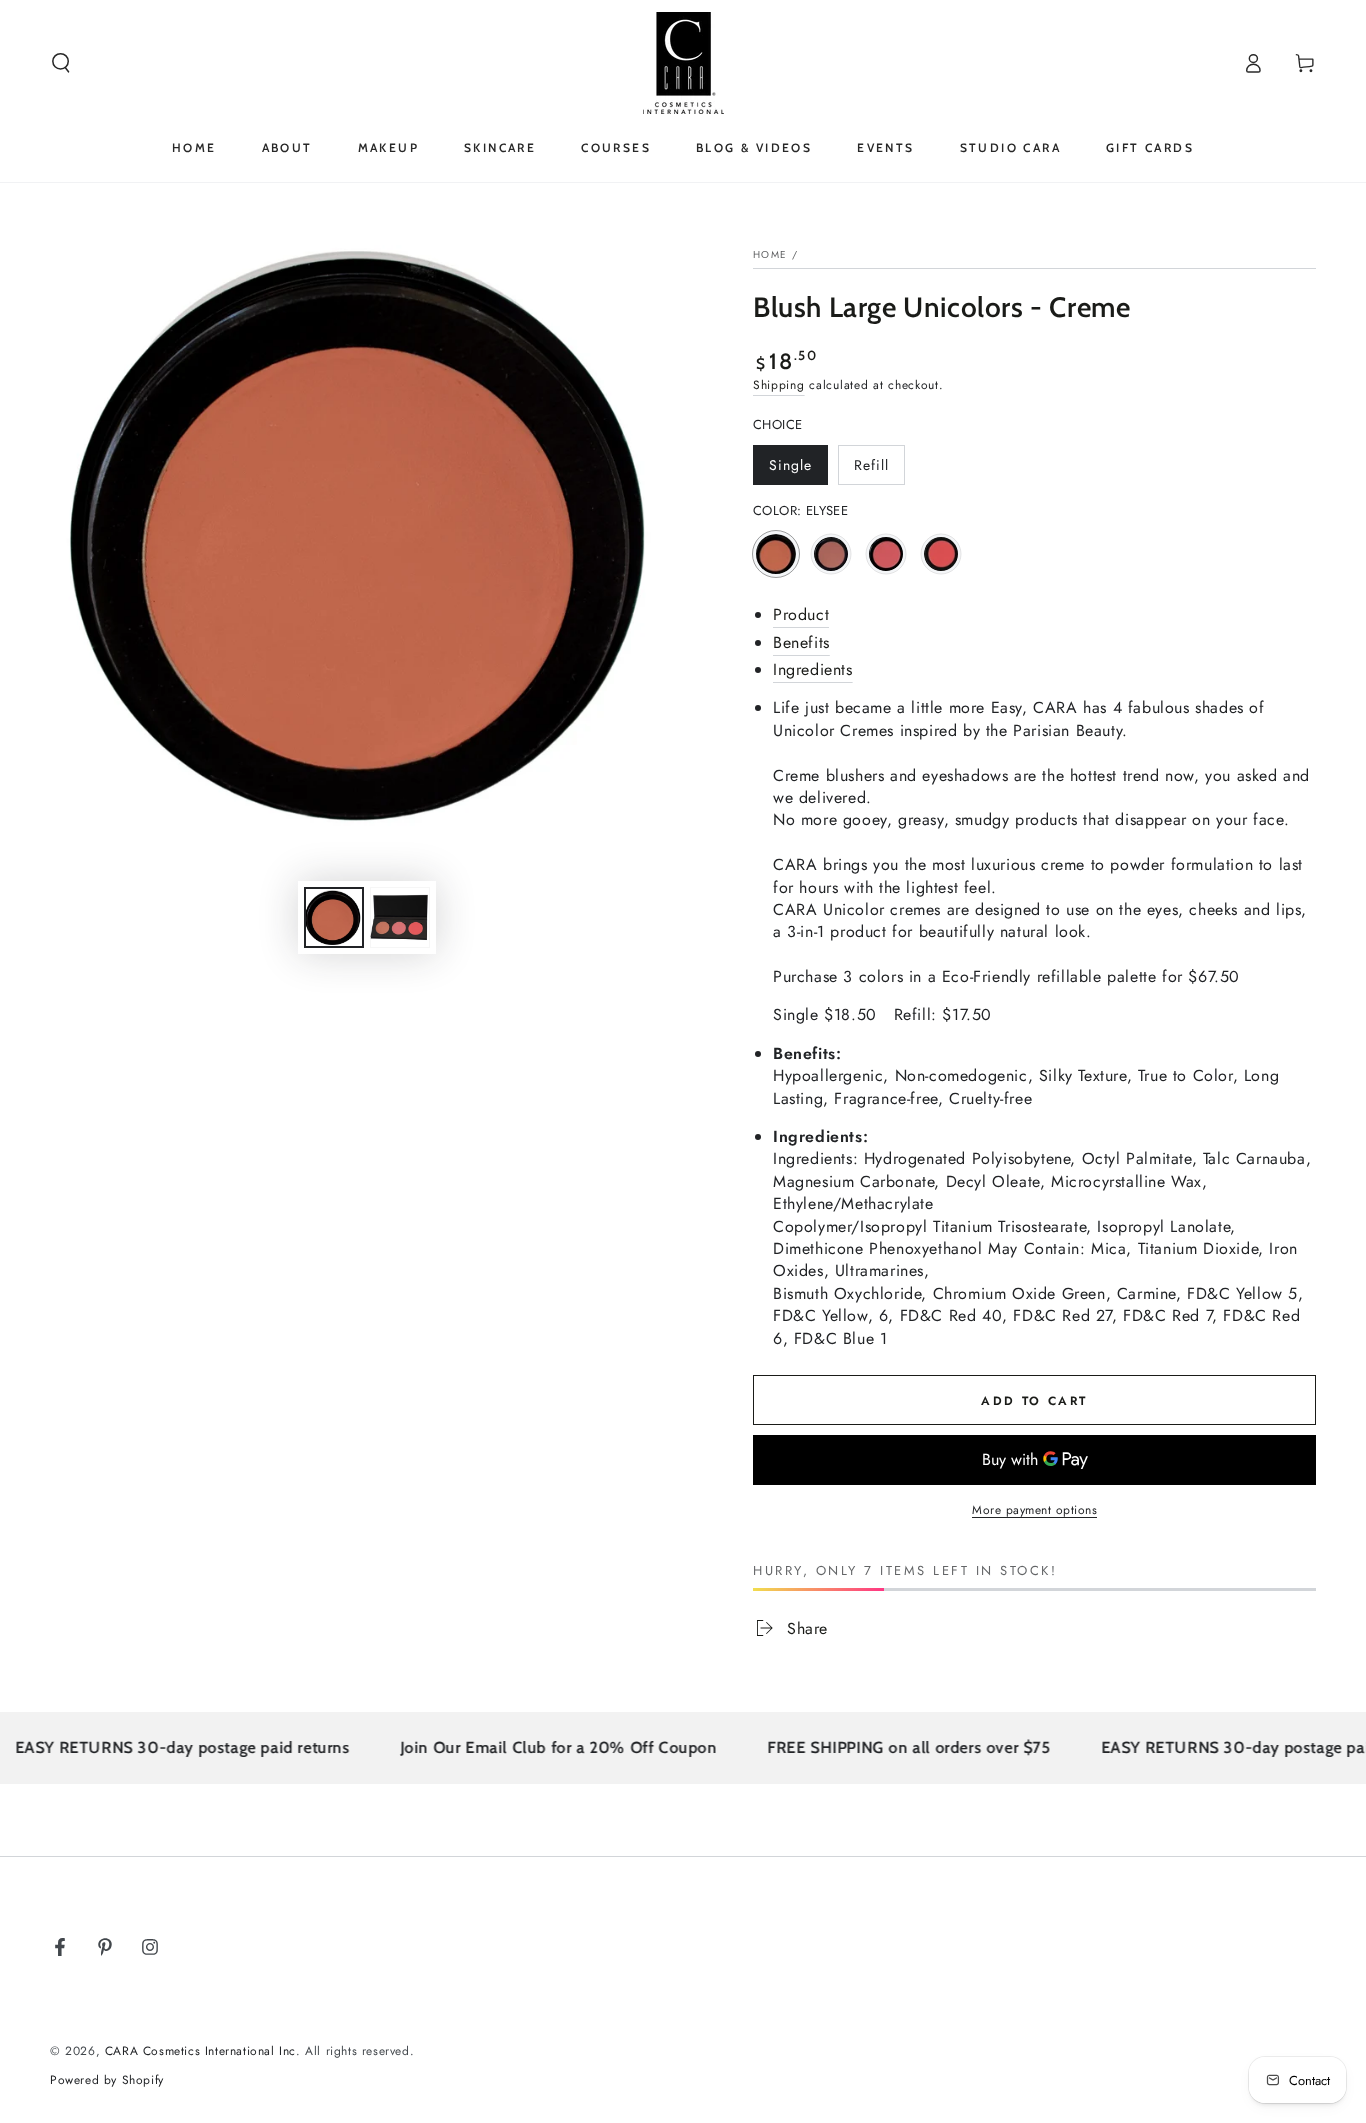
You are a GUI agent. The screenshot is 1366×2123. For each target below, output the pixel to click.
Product (801, 614)
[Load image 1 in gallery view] (334, 917)
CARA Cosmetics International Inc (200, 2051)
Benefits (801, 642)
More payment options (1034, 1510)
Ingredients (813, 669)
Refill (879, 470)
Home (770, 254)
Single (798, 470)
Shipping (779, 385)
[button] (61, 63)
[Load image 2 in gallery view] (400, 917)
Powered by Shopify (107, 2080)
